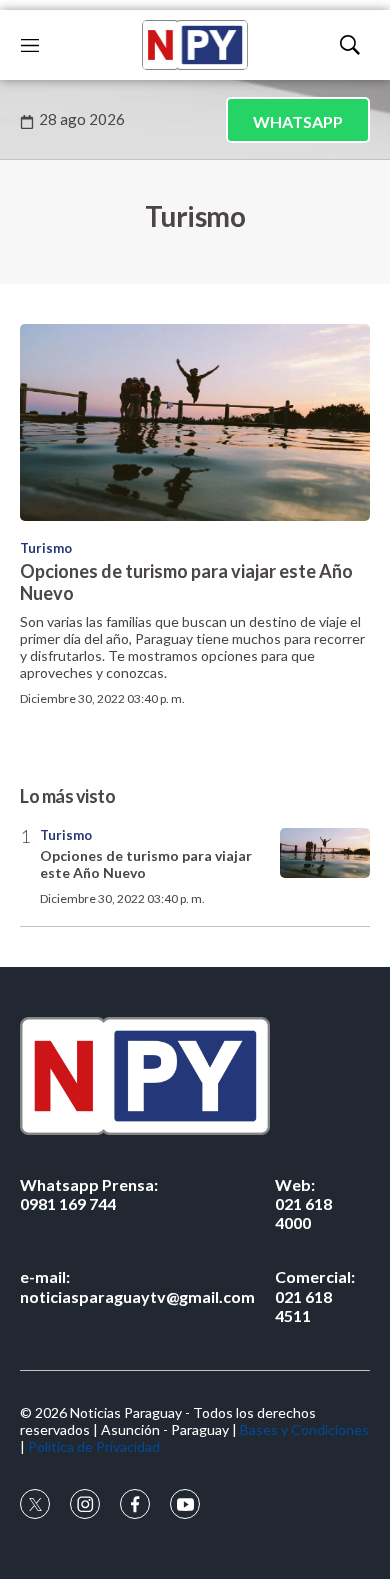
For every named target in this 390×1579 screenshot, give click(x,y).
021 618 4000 (303, 1203)
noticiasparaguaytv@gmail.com (137, 1286)
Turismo (46, 548)
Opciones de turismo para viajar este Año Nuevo (186, 582)
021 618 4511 (315, 1295)
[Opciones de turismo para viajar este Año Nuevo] (195, 422)
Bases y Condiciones (304, 1429)
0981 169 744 (89, 1194)
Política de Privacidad (94, 1446)
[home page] (195, 45)
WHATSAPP (298, 121)
